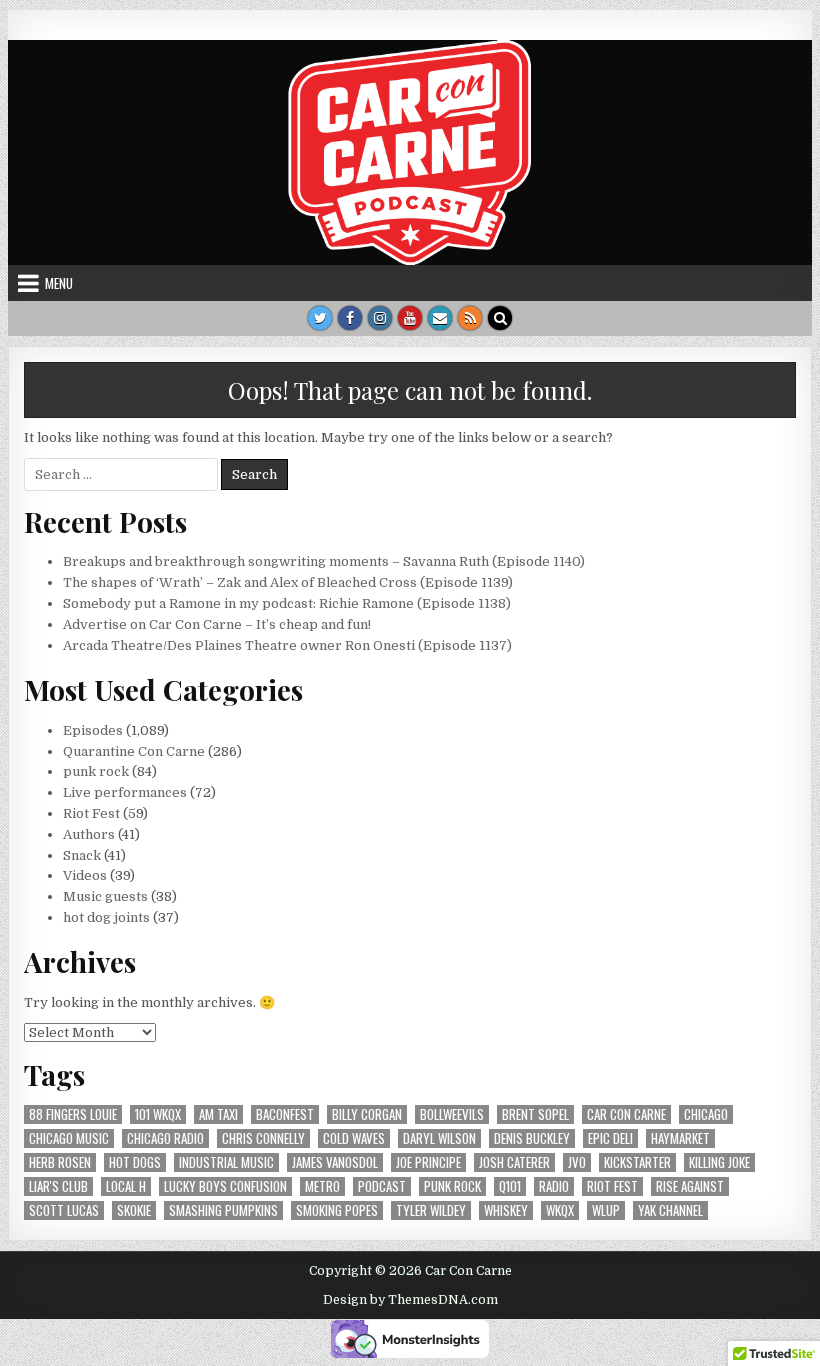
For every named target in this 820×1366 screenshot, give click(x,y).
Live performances (125, 792)
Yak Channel (670, 1210)
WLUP (606, 1210)
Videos (85, 875)
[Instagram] (380, 318)
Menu (59, 283)
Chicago (706, 1114)
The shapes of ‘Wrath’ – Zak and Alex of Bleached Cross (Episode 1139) (288, 582)
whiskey (506, 1210)
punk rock (96, 771)
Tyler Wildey (431, 1210)
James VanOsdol (335, 1162)
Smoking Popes (337, 1210)
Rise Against (690, 1186)
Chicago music (69, 1138)
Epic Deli (610, 1138)
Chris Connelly (263, 1138)
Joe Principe (428, 1162)
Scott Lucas (64, 1210)
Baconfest (285, 1114)
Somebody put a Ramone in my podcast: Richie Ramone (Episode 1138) (287, 603)
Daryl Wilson (439, 1138)
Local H (126, 1186)
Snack (82, 855)
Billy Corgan (367, 1114)
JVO (577, 1162)
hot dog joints (106, 917)
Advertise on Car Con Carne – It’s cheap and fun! (217, 624)
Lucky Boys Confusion (225, 1186)
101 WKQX (158, 1114)
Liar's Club (58, 1186)
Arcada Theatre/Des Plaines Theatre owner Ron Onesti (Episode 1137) (287, 645)
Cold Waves (354, 1138)
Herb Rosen (60, 1162)
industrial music (226, 1162)
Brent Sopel (535, 1114)
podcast (382, 1186)
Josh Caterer (514, 1162)
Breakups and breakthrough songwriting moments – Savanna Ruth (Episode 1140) (324, 561)
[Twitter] (320, 318)
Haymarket (680, 1138)
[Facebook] (350, 318)
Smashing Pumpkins (223, 1210)
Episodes (93, 730)
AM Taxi (218, 1114)
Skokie (134, 1210)
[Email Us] (440, 318)
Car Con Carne (626, 1114)
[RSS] (470, 318)
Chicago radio (165, 1138)
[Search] (500, 318)
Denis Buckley (532, 1138)
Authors (89, 834)
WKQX (560, 1210)
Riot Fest (91, 813)
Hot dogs (135, 1162)
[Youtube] (410, 318)
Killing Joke (719, 1162)
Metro (322, 1186)
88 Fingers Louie (73, 1114)
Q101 (510, 1186)
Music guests (105, 896)
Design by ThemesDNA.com (410, 1300)
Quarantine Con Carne (134, 751)
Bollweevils (452, 1114)
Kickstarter (637, 1162)
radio (554, 1186)
